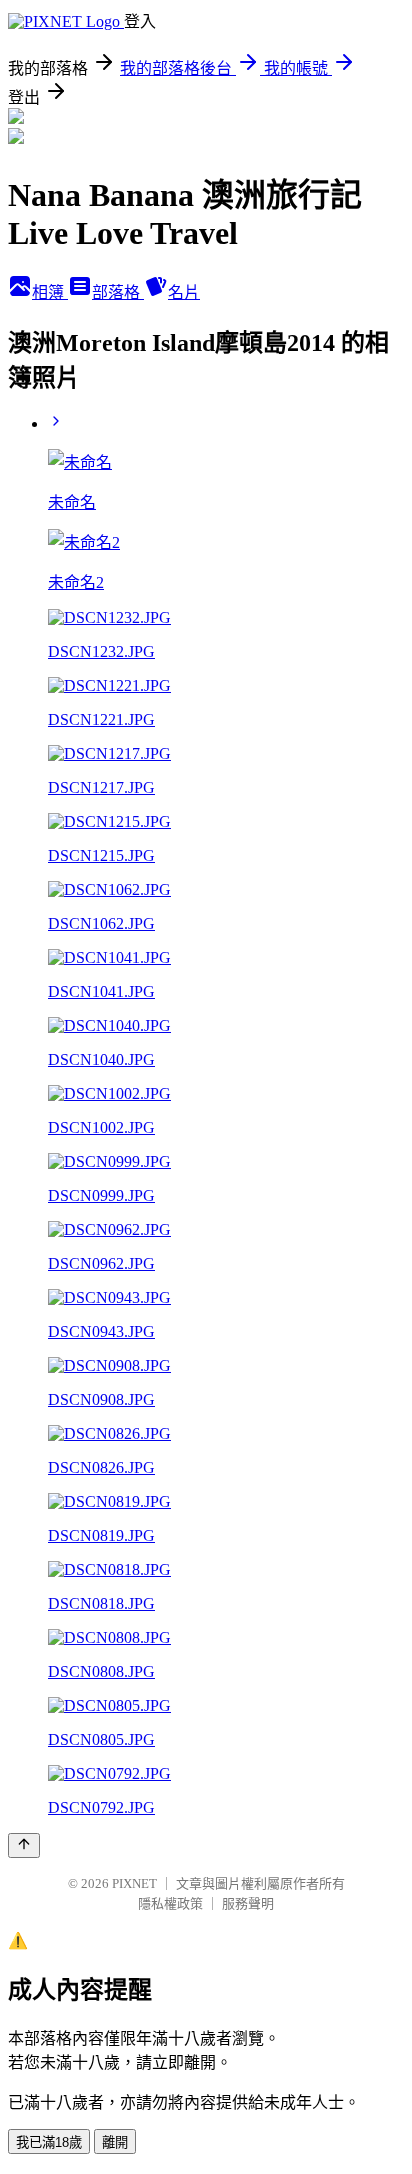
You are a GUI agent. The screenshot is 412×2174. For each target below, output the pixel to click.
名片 (184, 292)
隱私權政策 (170, 1903)
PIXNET (134, 1883)
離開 (115, 2142)
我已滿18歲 (49, 2142)
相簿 (50, 292)
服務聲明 (248, 1903)
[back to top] (24, 1845)
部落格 (118, 292)
